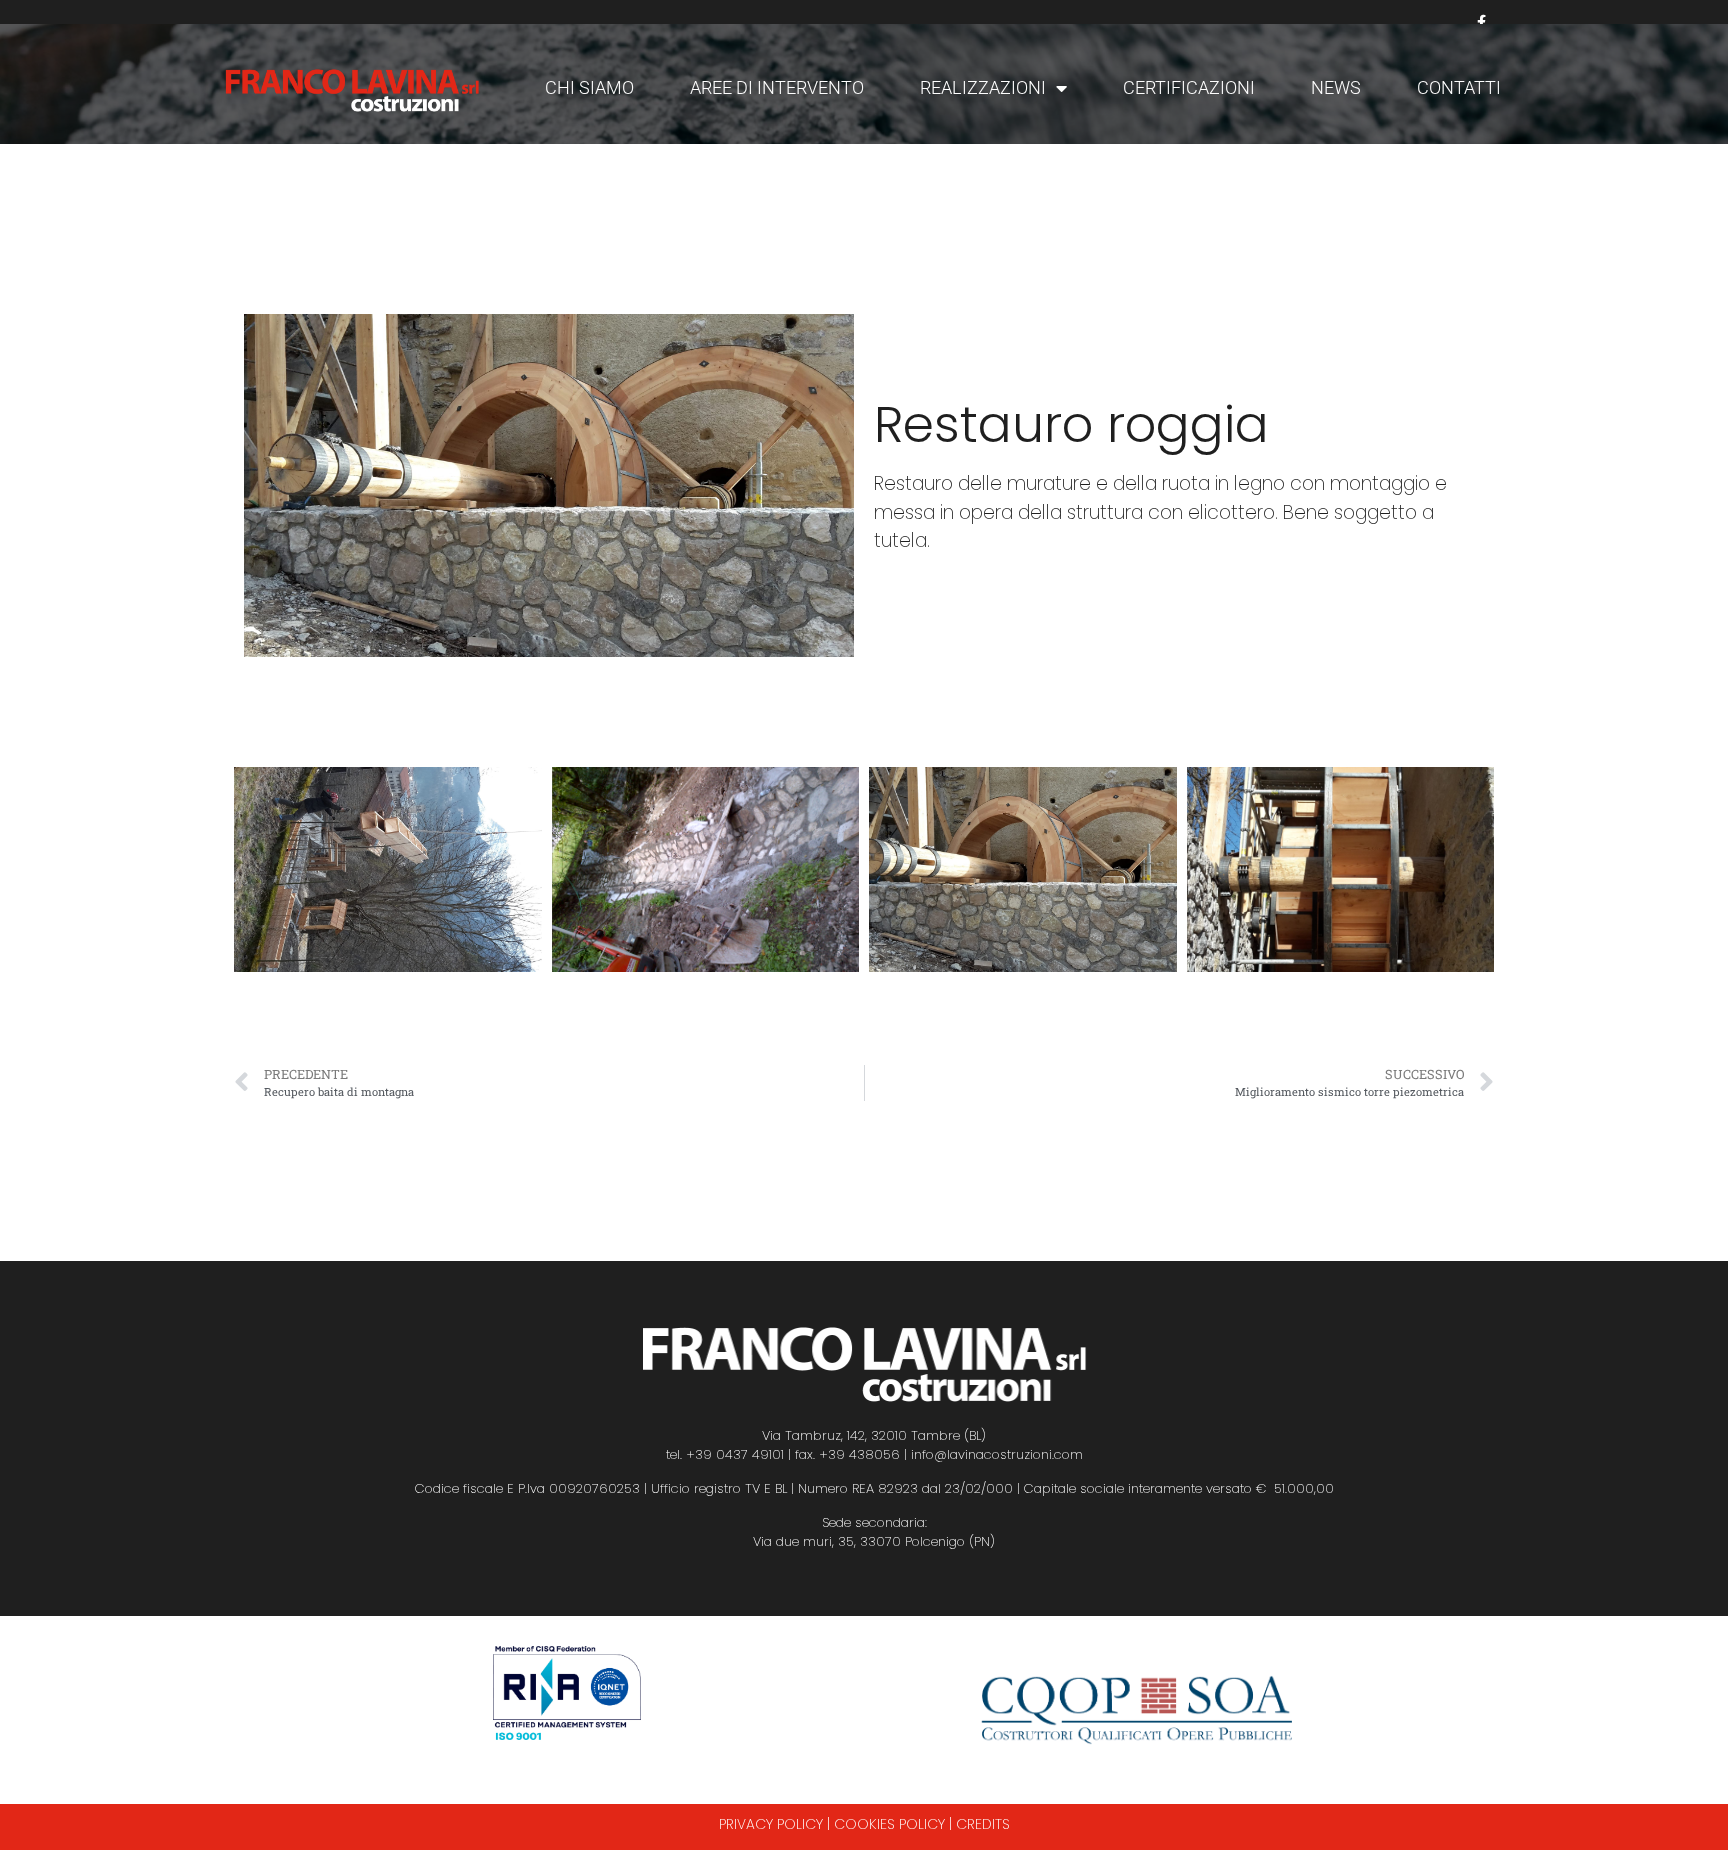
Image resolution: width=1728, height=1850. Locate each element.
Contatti (1459, 87)
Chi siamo (589, 87)
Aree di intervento (777, 87)
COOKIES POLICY (889, 1824)
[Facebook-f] (1481, 22)
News (1336, 87)
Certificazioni (1189, 87)
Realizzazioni (983, 87)
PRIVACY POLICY (771, 1824)
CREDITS (983, 1824)
